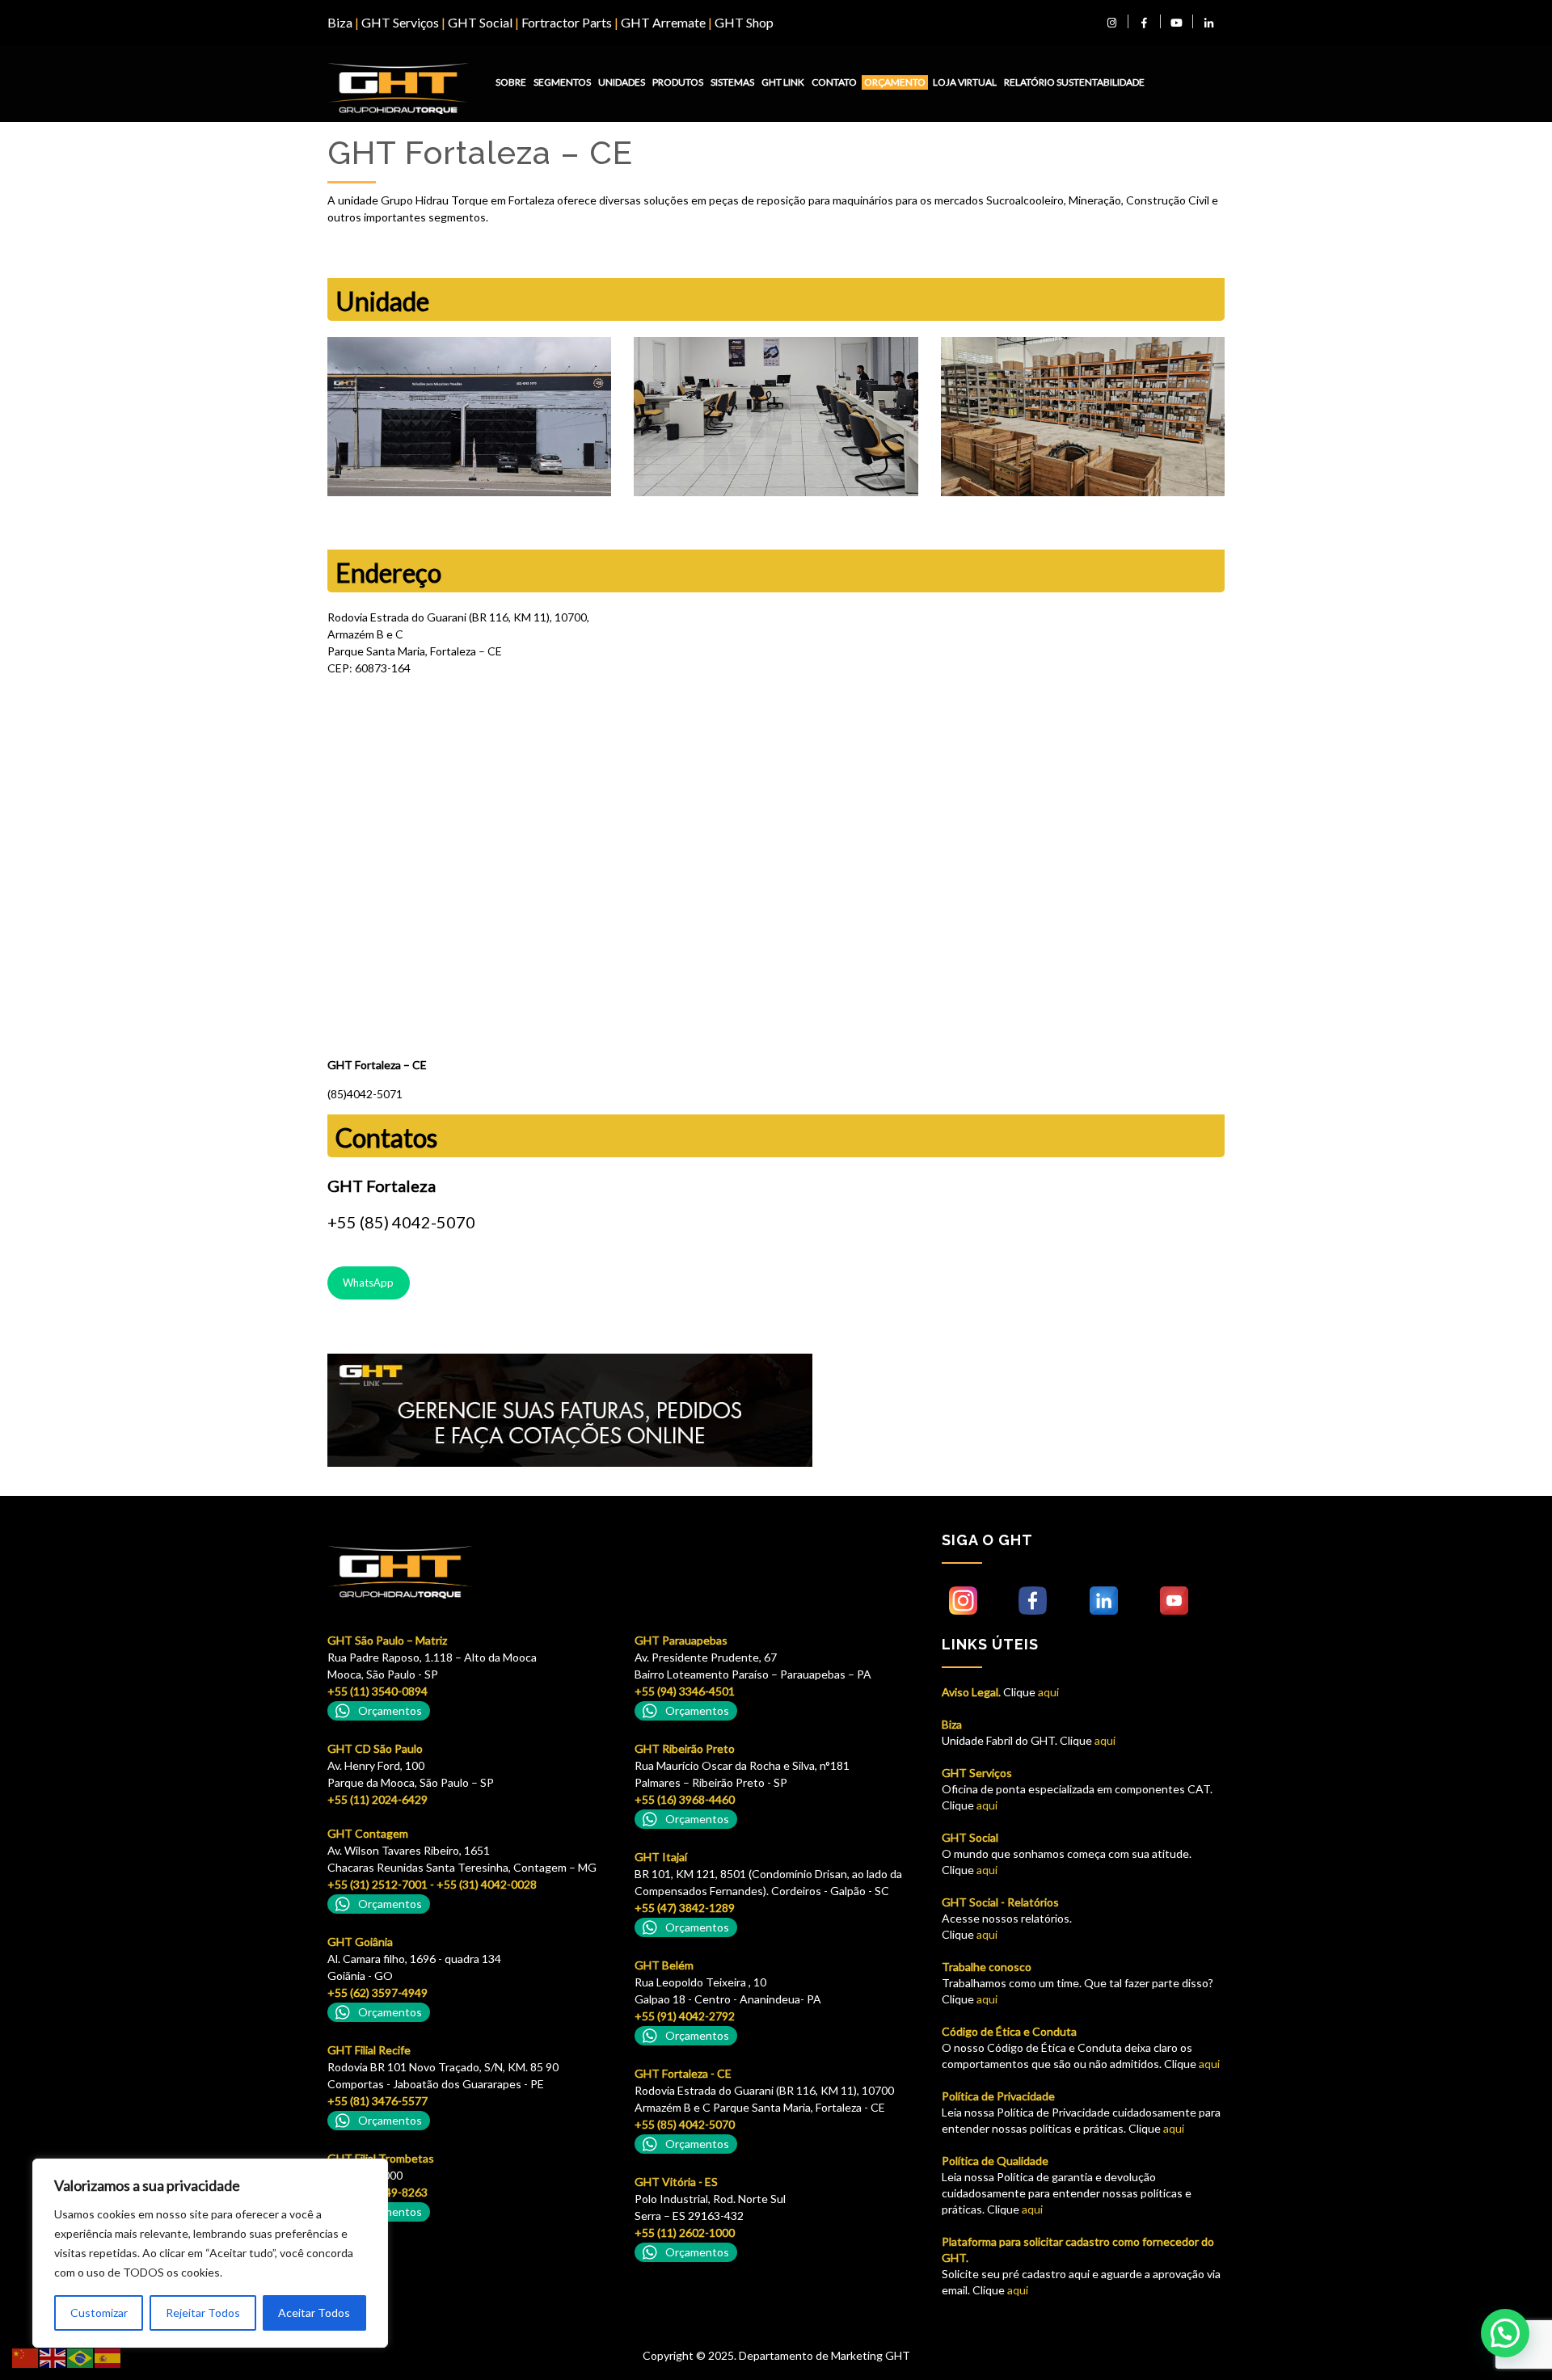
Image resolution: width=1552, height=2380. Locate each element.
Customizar (99, 2313)
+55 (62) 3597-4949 (377, 1992)
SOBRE (511, 82)
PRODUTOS (678, 82)
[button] (1505, 2333)
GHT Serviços (400, 22)
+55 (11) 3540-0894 (377, 1691)
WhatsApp (368, 1283)
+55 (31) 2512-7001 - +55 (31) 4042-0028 (432, 1884)
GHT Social (480, 22)
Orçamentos (390, 1710)
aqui (1047, 1692)
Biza (340, 22)
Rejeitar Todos (203, 2313)
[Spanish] (108, 2357)
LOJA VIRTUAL (965, 82)
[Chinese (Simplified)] (26, 2357)
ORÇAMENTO (895, 82)
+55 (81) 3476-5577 (377, 2101)
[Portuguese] (81, 2357)
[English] (53, 2357)
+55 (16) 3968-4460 (685, 1799)
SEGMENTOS (562, 82)
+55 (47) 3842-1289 (685, 1908)
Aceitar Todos (314, 2313)
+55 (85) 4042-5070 (685, 2124)
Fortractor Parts (567, 22)
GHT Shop (744, 22)
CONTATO (834, 82)
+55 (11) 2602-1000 (685, 2233)
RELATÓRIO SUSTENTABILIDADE (1074, 82)
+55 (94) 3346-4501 (685, 1691)
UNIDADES (622, 82)
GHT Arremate (663, 22)
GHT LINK (783, 82)
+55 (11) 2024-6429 (377, 1799)
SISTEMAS (732, 82)
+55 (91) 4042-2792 (685, 2016)
